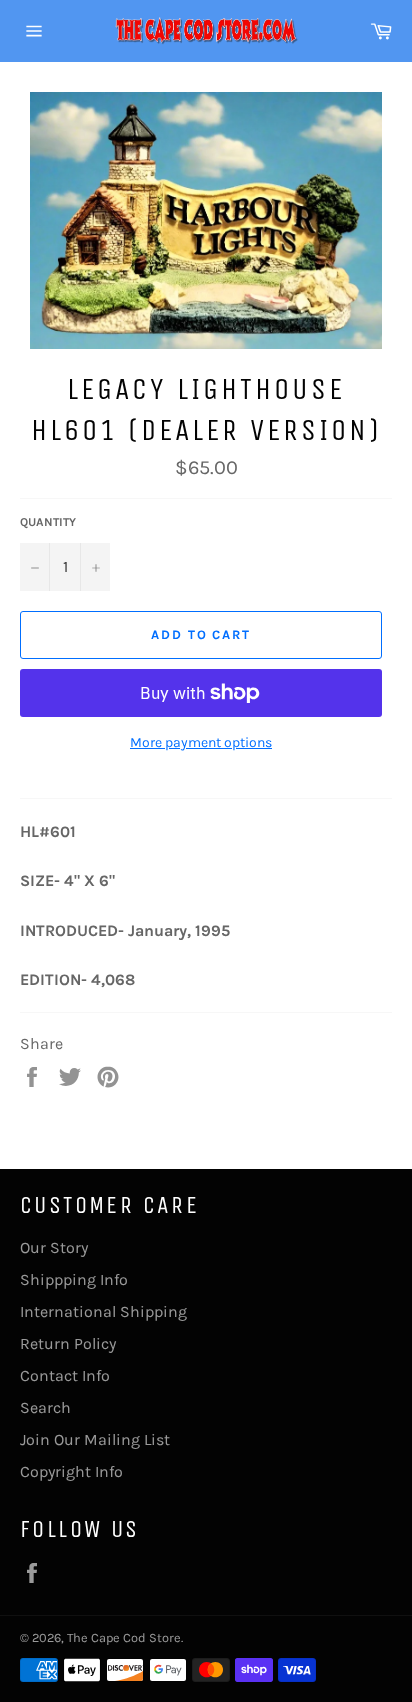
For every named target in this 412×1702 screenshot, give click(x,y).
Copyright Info (71, 1471)
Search (45, 1407)
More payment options (201, 742)
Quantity (48, 522)
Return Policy (68, 1343)
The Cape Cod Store (124, 1637)
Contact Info (65, 1375)
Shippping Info (74, 1279)
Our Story (54, 1247)
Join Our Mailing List (95, 1439)
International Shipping (103, 1311)
